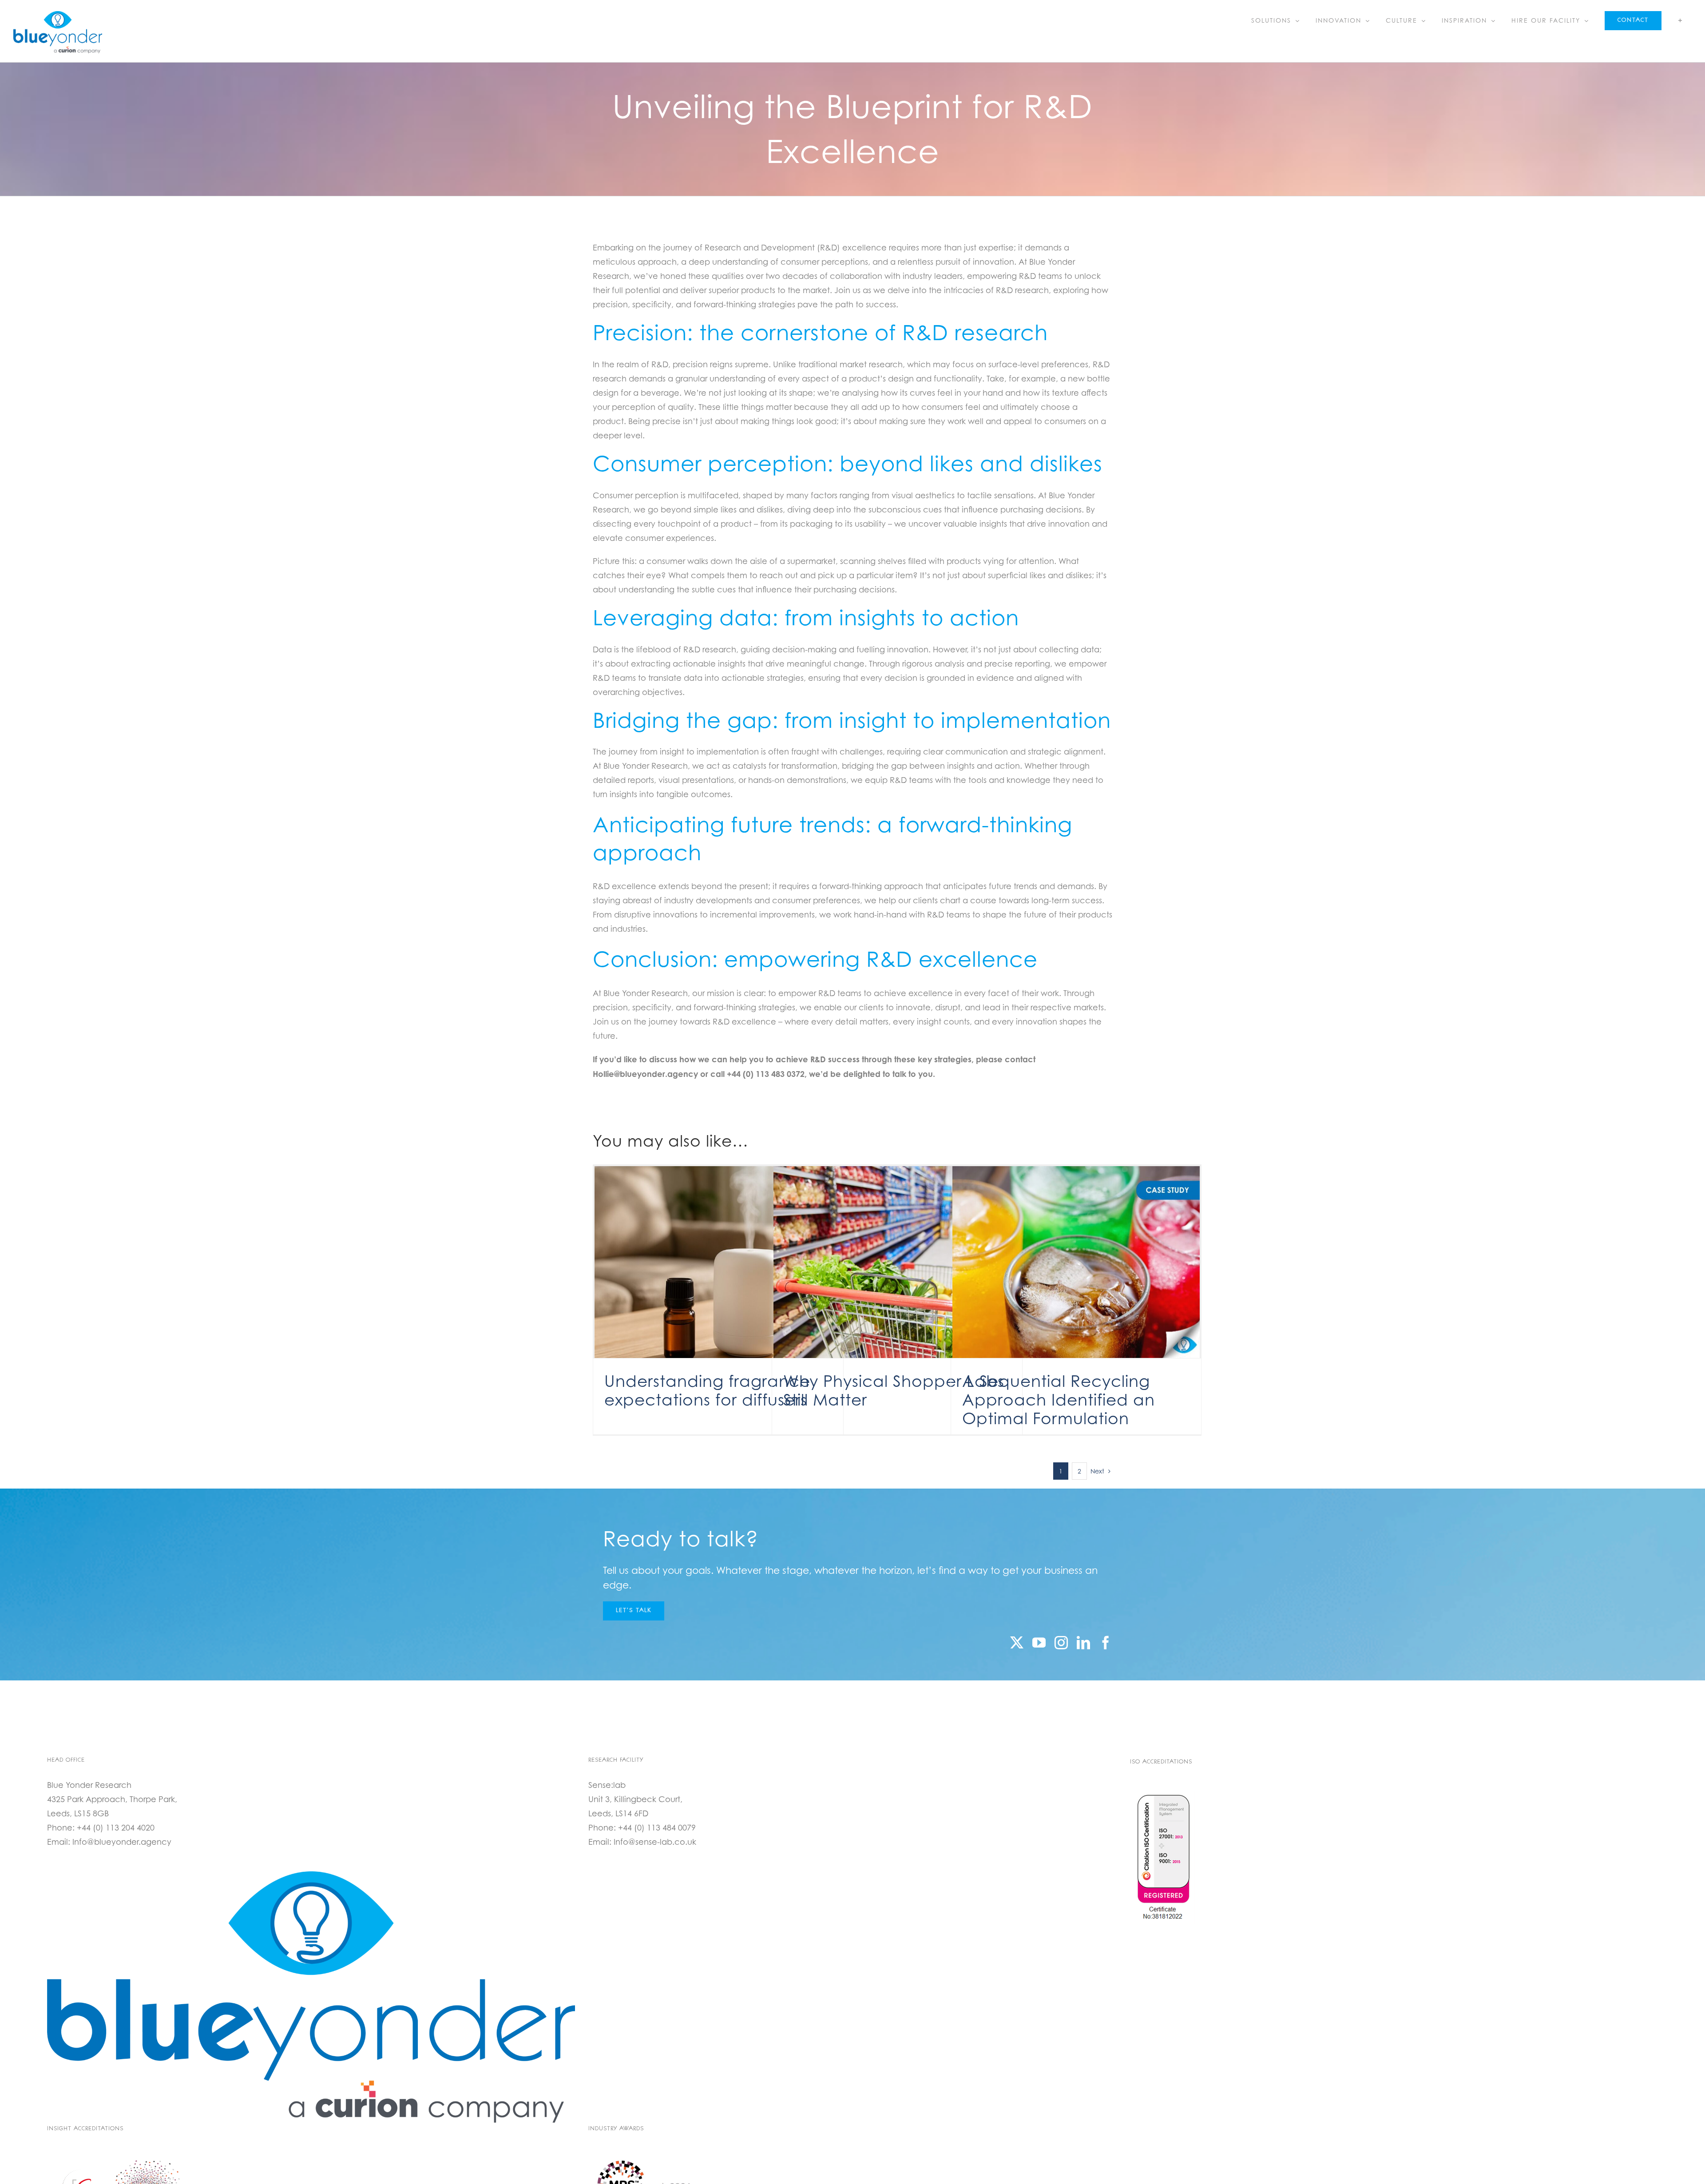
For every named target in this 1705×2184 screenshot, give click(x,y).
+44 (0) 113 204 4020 (116, 1828)
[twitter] (1017, 1643)
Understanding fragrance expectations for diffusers (707, 1390)
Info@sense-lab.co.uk (655, 1842)
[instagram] (1061, 1643)
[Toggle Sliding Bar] (1680, 20)
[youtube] (1039, 1643)
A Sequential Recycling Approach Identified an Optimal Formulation (1059, 1400)
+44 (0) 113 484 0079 (657, 1828)
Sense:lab (607, 1785)
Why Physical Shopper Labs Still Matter (894, 1390)
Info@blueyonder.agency (122, 1842)
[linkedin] (1083, 1643)
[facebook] (1106, 1643)
